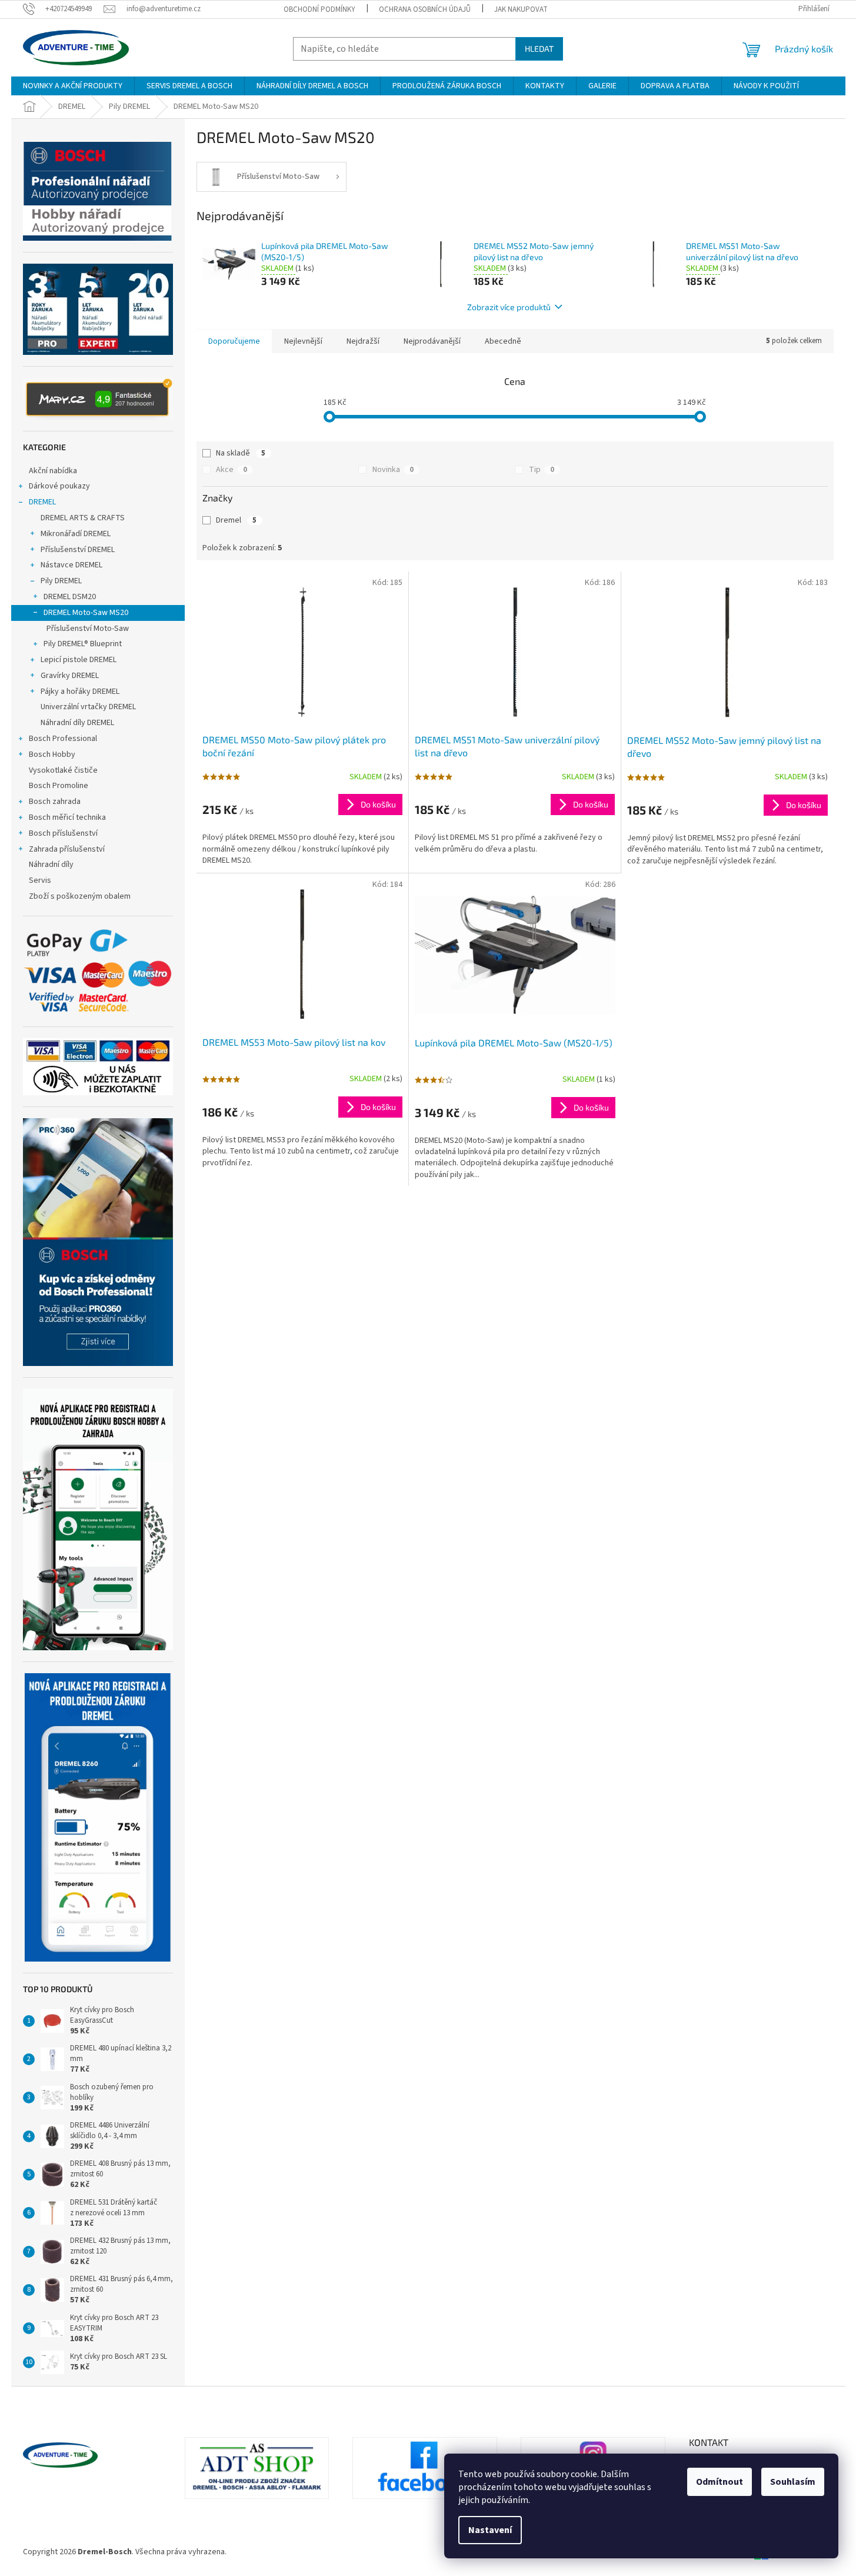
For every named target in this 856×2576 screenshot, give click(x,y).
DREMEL (42, 502)
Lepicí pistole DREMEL (79, 660)
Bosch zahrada (55, 802)
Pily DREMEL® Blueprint (83, 644)
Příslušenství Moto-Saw (88, 629)
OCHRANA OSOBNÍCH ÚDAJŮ (425, 9)
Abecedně (503, 341)
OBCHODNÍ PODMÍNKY (319, 9)
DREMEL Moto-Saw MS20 (86, 613)
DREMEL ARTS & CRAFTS (83, 518)
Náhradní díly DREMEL (77, 723)
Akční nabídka (53, 471)
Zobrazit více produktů (509, 307)
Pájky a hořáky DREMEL (80, 692)
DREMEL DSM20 (70, 597)
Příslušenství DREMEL (78, 550)
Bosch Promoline (59, 786)
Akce (232, 470)
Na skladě (241, 453)
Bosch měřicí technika (67, 817)
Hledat (539, 49)
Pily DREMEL (61, 581)
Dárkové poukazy (59, 486)
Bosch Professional (63, 739)
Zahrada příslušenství (67, 849)
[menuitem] (73, 86)
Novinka (393, 470)
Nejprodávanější (432, 341)
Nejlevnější (303, 341)
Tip (542, 470)
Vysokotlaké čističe (63, 770)
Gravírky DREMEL (70, 676)
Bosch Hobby (52, 754)
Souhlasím (793, 2482)
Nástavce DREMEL (71, 565)
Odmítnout (720, 2482)
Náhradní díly (51, 865)
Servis (40, 880)
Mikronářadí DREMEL (76, 534)
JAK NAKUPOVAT (521, 9)
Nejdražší (363, 341)
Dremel (236, 520)
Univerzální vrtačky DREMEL (88, 707)
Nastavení (490, 2530)
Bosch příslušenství (63, 833)
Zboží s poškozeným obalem (80, 896)
